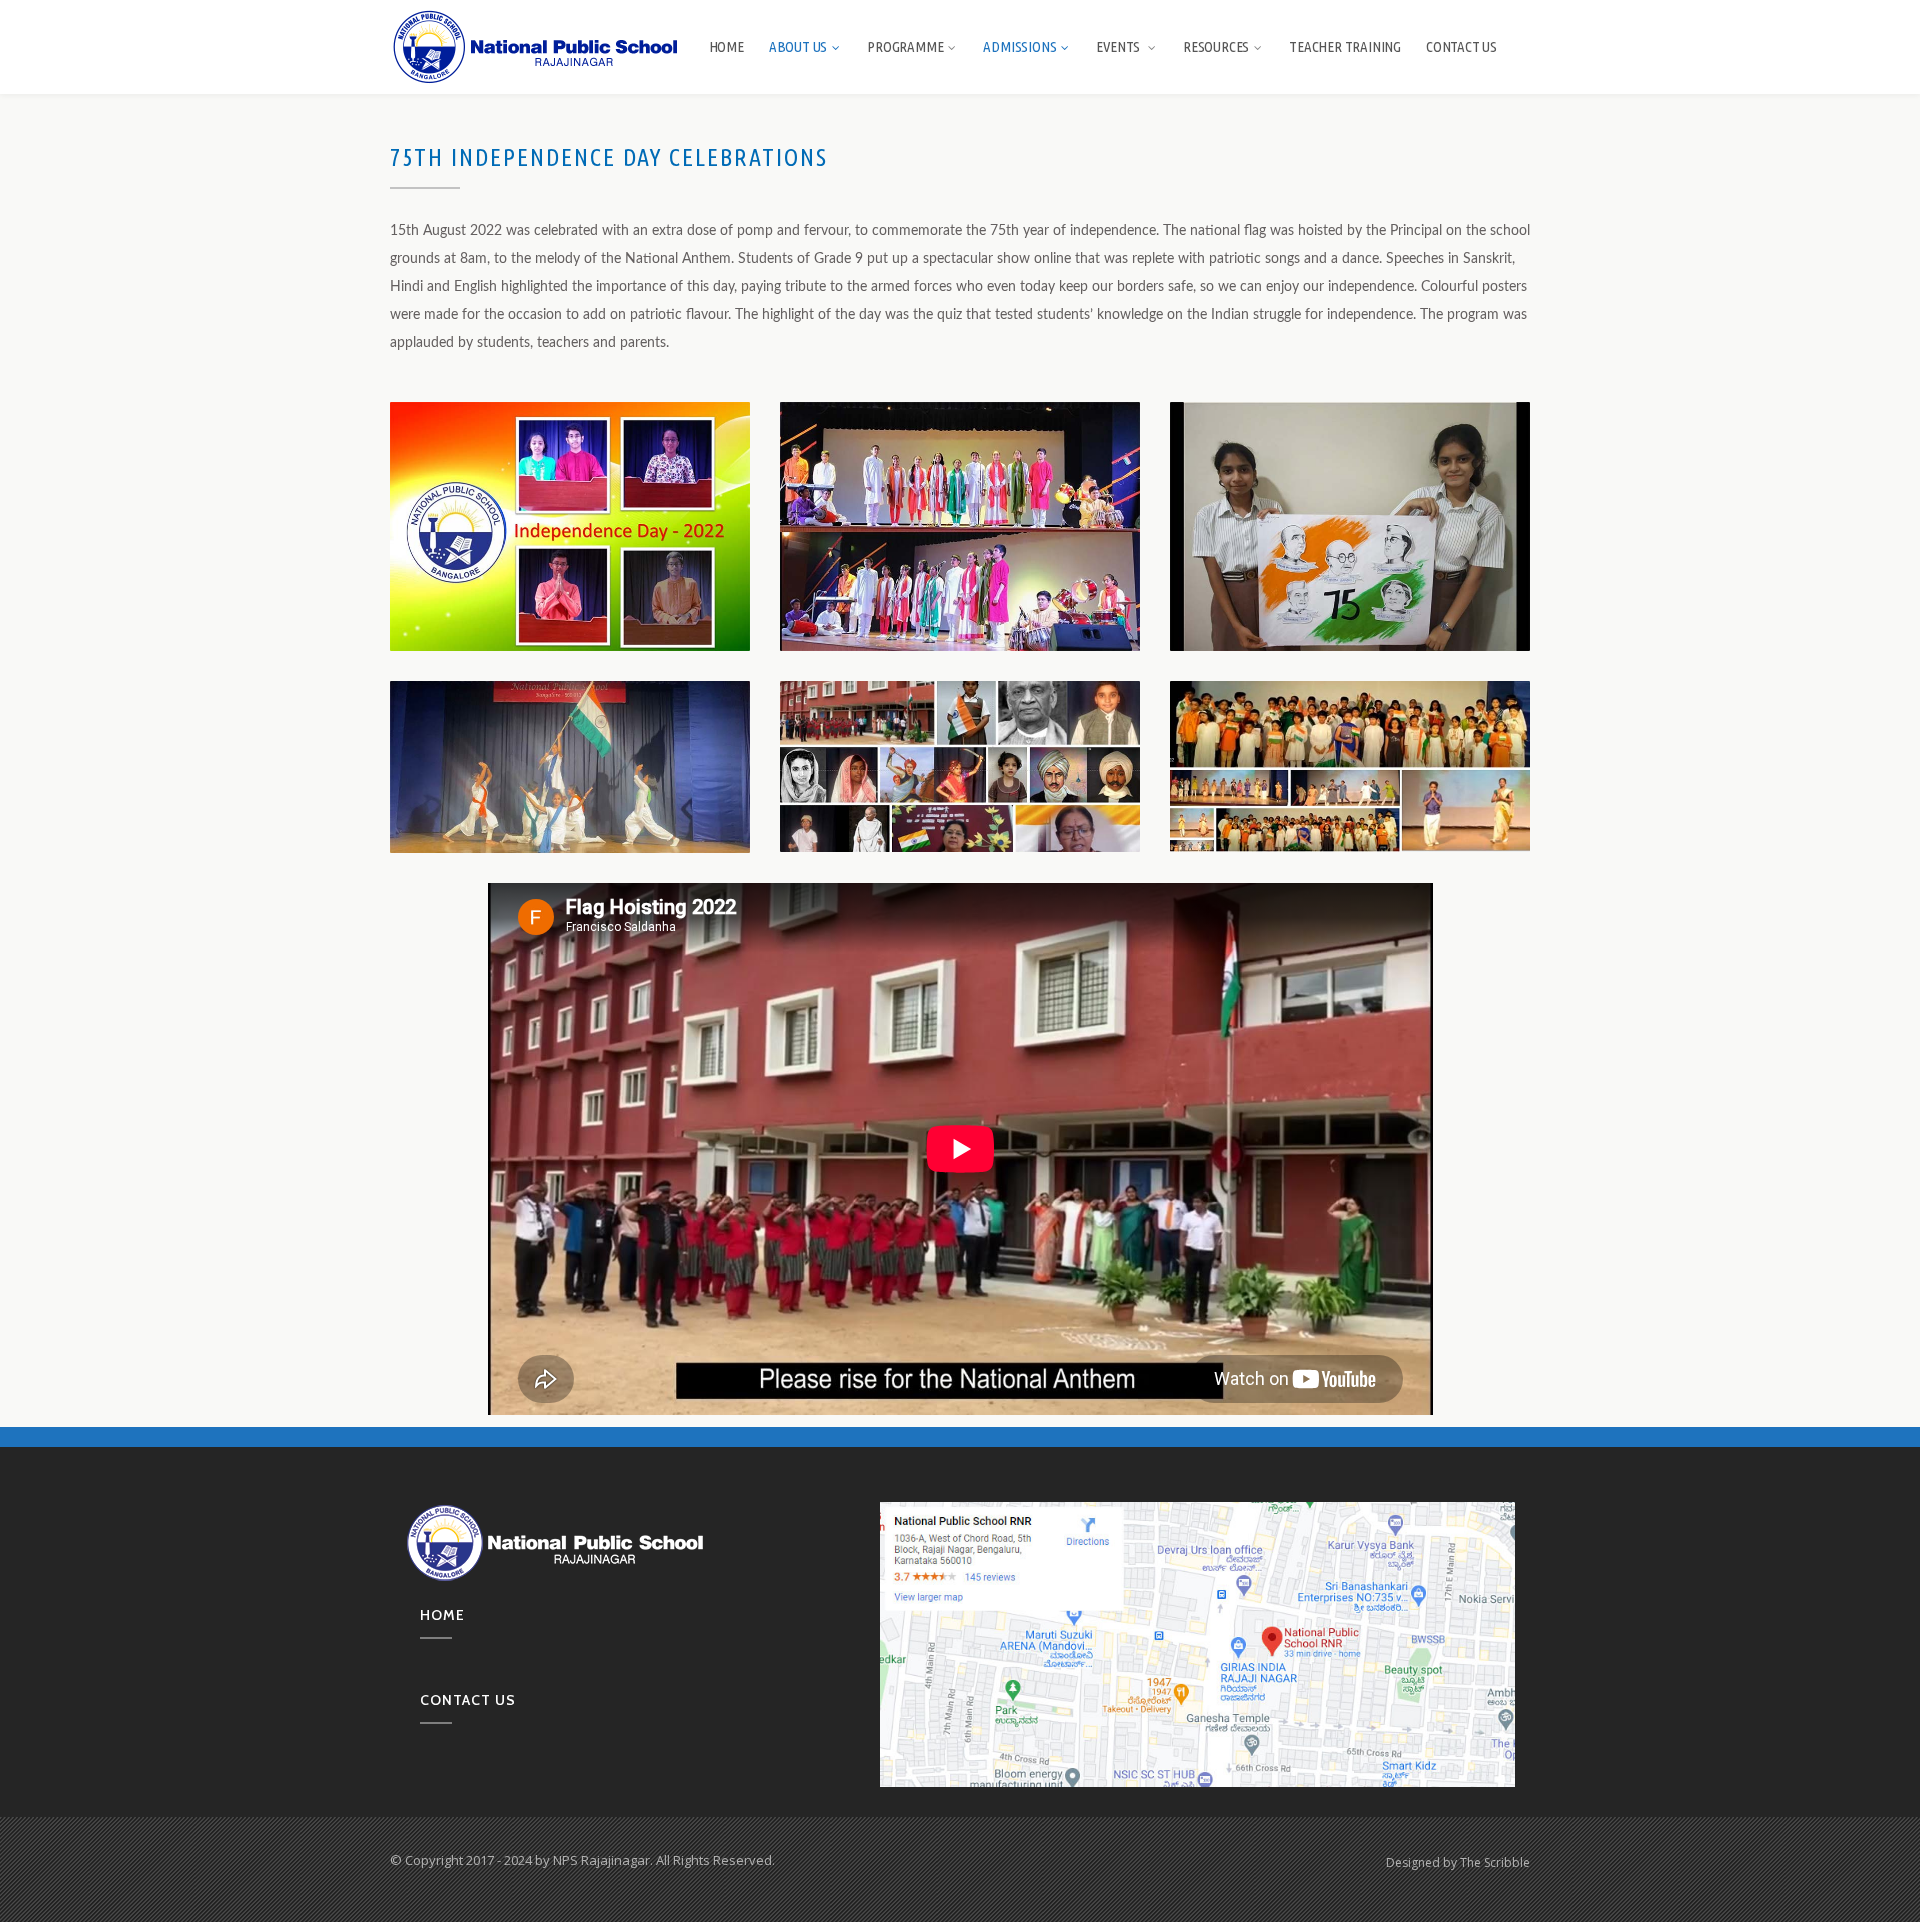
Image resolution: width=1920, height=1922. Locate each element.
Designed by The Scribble (1458, 1862)
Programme (905, 46)
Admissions (1019, 46)
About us (798, 46)
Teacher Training (1345, 46)
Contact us (468, 1700)
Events (1119, 46)
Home (726, 46)
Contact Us (1461, 46)
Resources (1216, 46)
